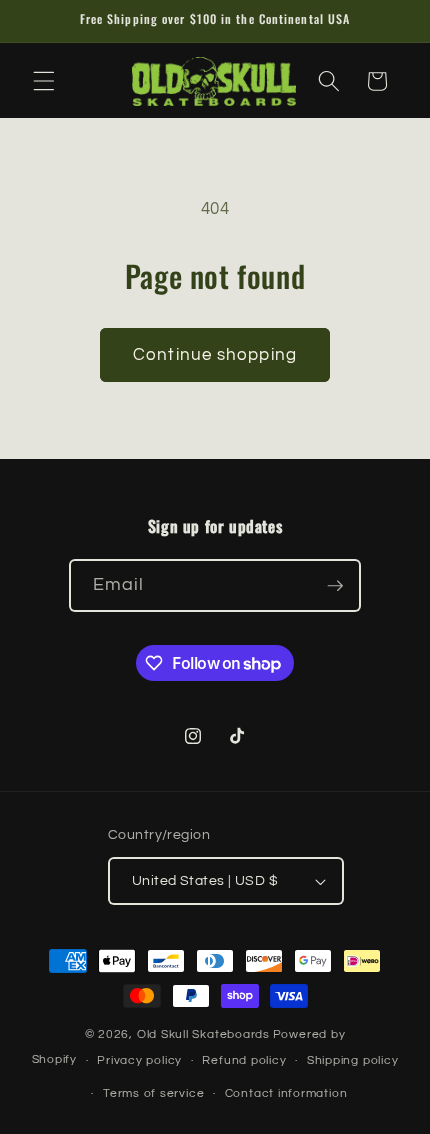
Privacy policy (139, 1060)
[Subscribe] (335, 586)
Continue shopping (215, 354)
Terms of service (153, 1093)
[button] (44, 81)
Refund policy (244, 1060)
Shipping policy (353, 1060)
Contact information (286, 1093)
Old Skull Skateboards (203, 1034)
